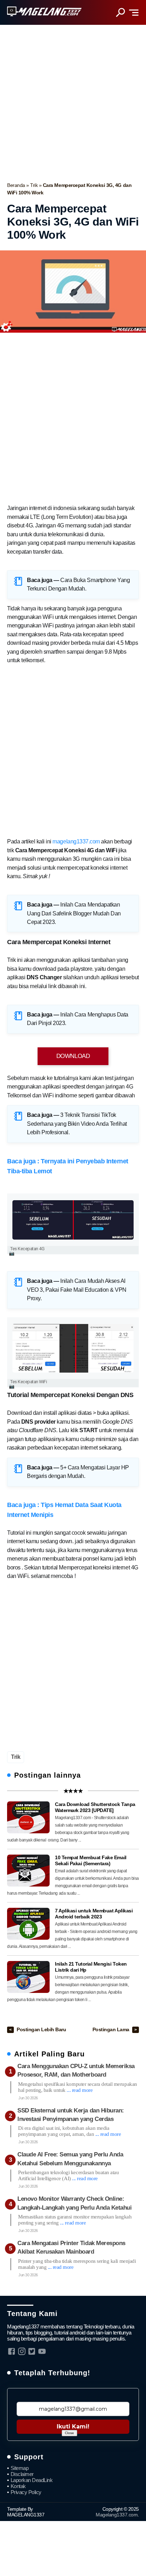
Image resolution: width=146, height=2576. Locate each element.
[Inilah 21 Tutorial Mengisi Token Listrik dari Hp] (28, 1977)
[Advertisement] (73, 101)
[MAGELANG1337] (44, 12)
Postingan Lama (112, 2030)
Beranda (17, 185)
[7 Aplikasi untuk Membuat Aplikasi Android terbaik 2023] (28, 1924)
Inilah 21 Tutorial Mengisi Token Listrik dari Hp (91, 1967)
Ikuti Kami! (73, 2427)
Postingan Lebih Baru (41, 2030)
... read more (80, 2090)
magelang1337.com (76, 841)
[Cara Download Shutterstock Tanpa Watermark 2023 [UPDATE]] (28, 1817)
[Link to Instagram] (22, 2351)
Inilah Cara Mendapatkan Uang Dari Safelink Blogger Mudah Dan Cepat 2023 (74, 913)
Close (69, 2433)
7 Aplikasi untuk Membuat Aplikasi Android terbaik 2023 (94, 1914)
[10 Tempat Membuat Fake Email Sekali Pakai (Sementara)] (28, 1871)
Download (73, 1056)
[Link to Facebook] (12, 2351)
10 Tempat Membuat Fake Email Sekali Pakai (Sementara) (91, 1861)
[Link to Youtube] (42, 2351)
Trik (35, 185)
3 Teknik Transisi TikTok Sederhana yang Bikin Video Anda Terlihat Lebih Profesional (77, 1124)
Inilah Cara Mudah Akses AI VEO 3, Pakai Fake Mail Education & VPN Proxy (77, 1290)
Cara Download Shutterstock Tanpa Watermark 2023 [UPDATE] (95, 1807)
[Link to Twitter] (32, 2351)
